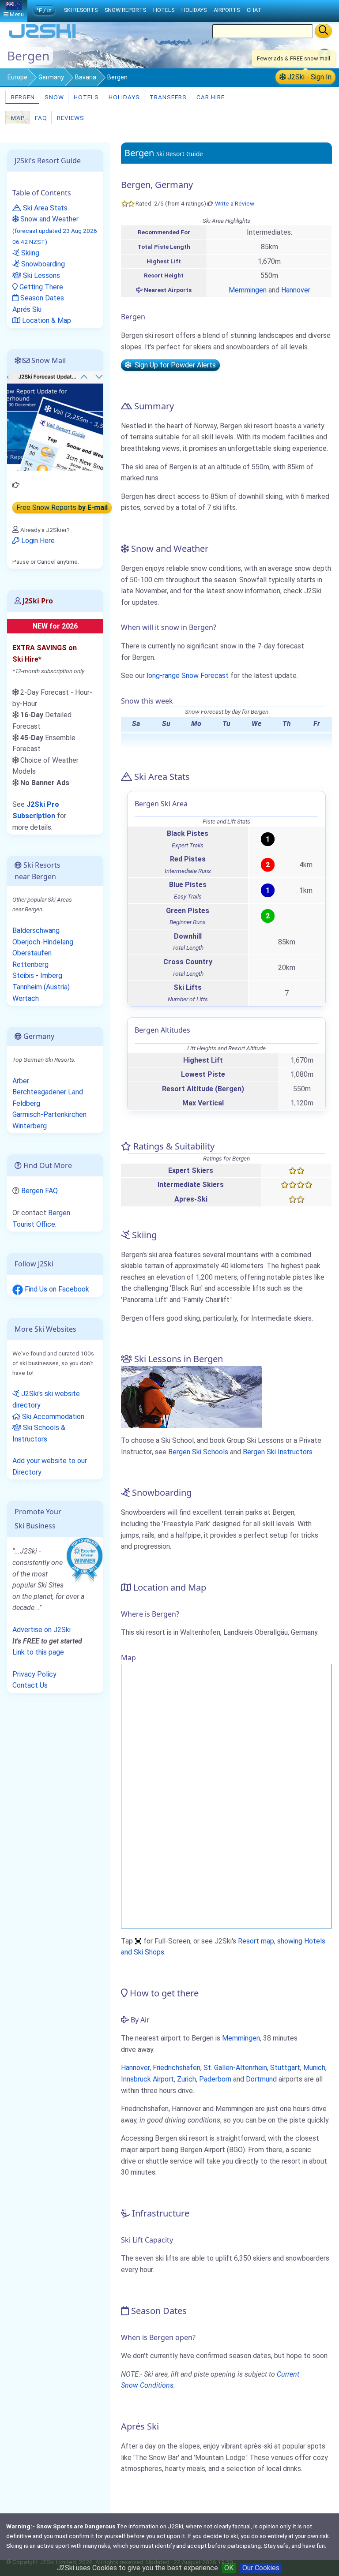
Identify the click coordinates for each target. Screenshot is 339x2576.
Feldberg (26, 1103)
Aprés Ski (27, 309)
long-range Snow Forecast (188, 676)
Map (17, 118)
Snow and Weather (55, 230)
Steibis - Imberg (37, 975)
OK (229, 2568)
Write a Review (235, 203)
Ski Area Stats (44, 208)
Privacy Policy (34, 1674)
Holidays (123, 97)
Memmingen (248, 290)
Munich (314, 2068)
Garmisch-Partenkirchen (49, 1114)
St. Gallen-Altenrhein (235, 2068)
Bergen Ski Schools (198, 1452)
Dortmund (261, 2079)
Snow (53, 97)
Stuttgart (285, 2068)
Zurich (186, 2079)
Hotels (85, 97)
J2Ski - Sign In (309, 77)
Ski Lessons (41, 275)
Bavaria (86, 77)
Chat (254, 10)
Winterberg (30, 1126)
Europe (17, 77)
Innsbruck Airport (147, 2079)
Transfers (167, 97)
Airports (227, 10)
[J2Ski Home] (42, 37)
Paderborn (215, 2079)
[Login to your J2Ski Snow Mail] (55, 421)
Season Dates (41, 298)
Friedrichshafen (177, 2068)
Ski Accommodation (52, 1417)
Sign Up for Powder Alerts (173, 365)
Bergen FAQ (40, 1191)
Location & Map (46, 320)
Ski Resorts (81, 10)
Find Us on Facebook (56, 1289)
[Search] (323, 31)
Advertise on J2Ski (41, 1630)
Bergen (22, 97)
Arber (21, 1081)
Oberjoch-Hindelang (43, 942)
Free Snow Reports (62, 507)
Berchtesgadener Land (48, 1092)
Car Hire (210, 97)
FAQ (40, 118)
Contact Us (30, 1685)
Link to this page (38, 1652)
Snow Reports (125, 10)
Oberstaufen (32, 953)
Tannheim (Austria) (41, 987)
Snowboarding (42, 264)
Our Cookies (261, 2568)
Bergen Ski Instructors (278, 1452)
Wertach (26, 998)
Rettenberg (30, 964)
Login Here (37, 541)
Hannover (296, 290)
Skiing (29, 253)
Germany (51, 77)
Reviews (70, 118)
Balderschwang (36, 930)
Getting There (40, 287)
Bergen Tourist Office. (41, 1219)
